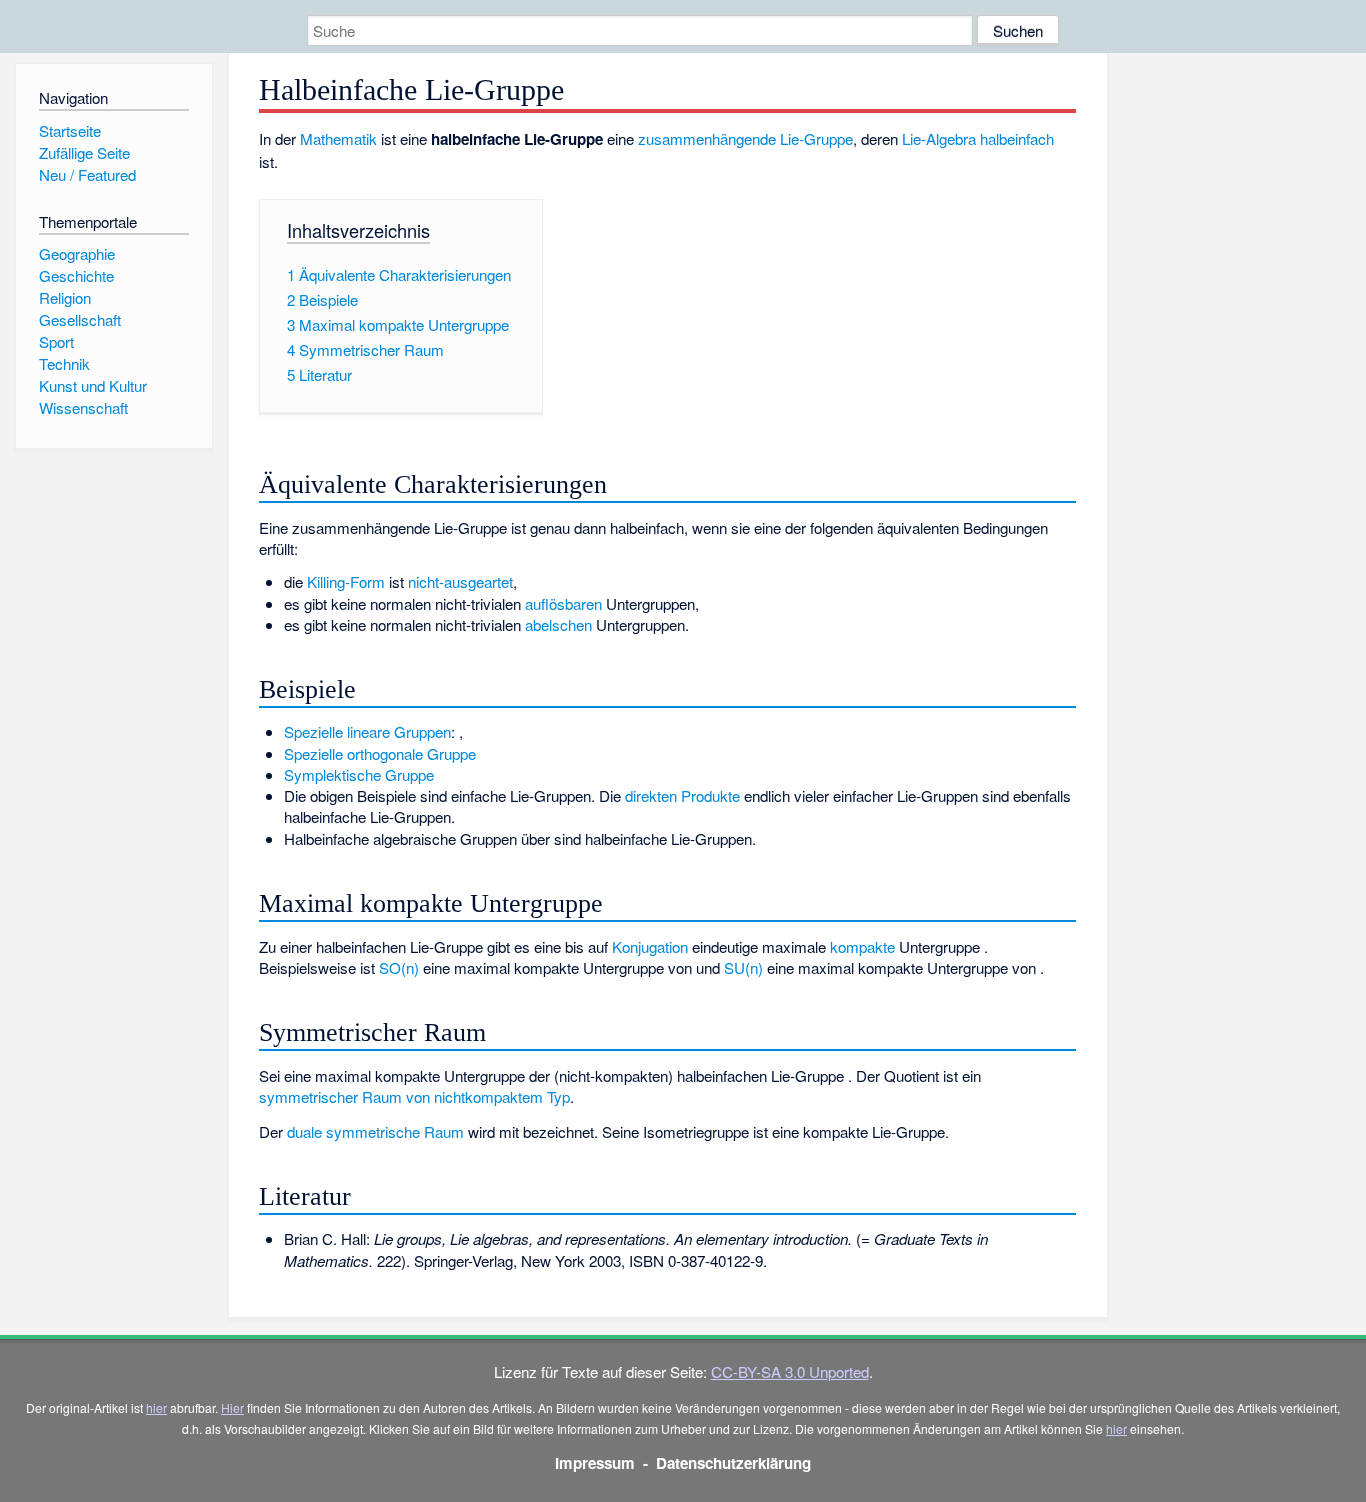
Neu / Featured (87, 174)
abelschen (558, 624)
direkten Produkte (682, 795)
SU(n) (743, 967)
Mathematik (338, 138)
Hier (232, 1407)
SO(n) (399, 967)
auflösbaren (563, 603)
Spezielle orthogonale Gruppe (380, 753)
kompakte (862, 946)
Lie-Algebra (939, 138)
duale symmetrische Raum (375, 1131)
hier (156, 1407)
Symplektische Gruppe (359, 774)
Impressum (595, 1463)
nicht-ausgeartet (460, 581)
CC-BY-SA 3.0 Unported (790, 1371)
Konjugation (650, 946)
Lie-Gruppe (816, 138)
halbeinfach (1017, 138)
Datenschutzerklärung (733, 1463)
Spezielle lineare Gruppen (367, 731)
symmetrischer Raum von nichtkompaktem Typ (414, 1096)
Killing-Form (346, 581)
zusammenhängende (707, 138)
